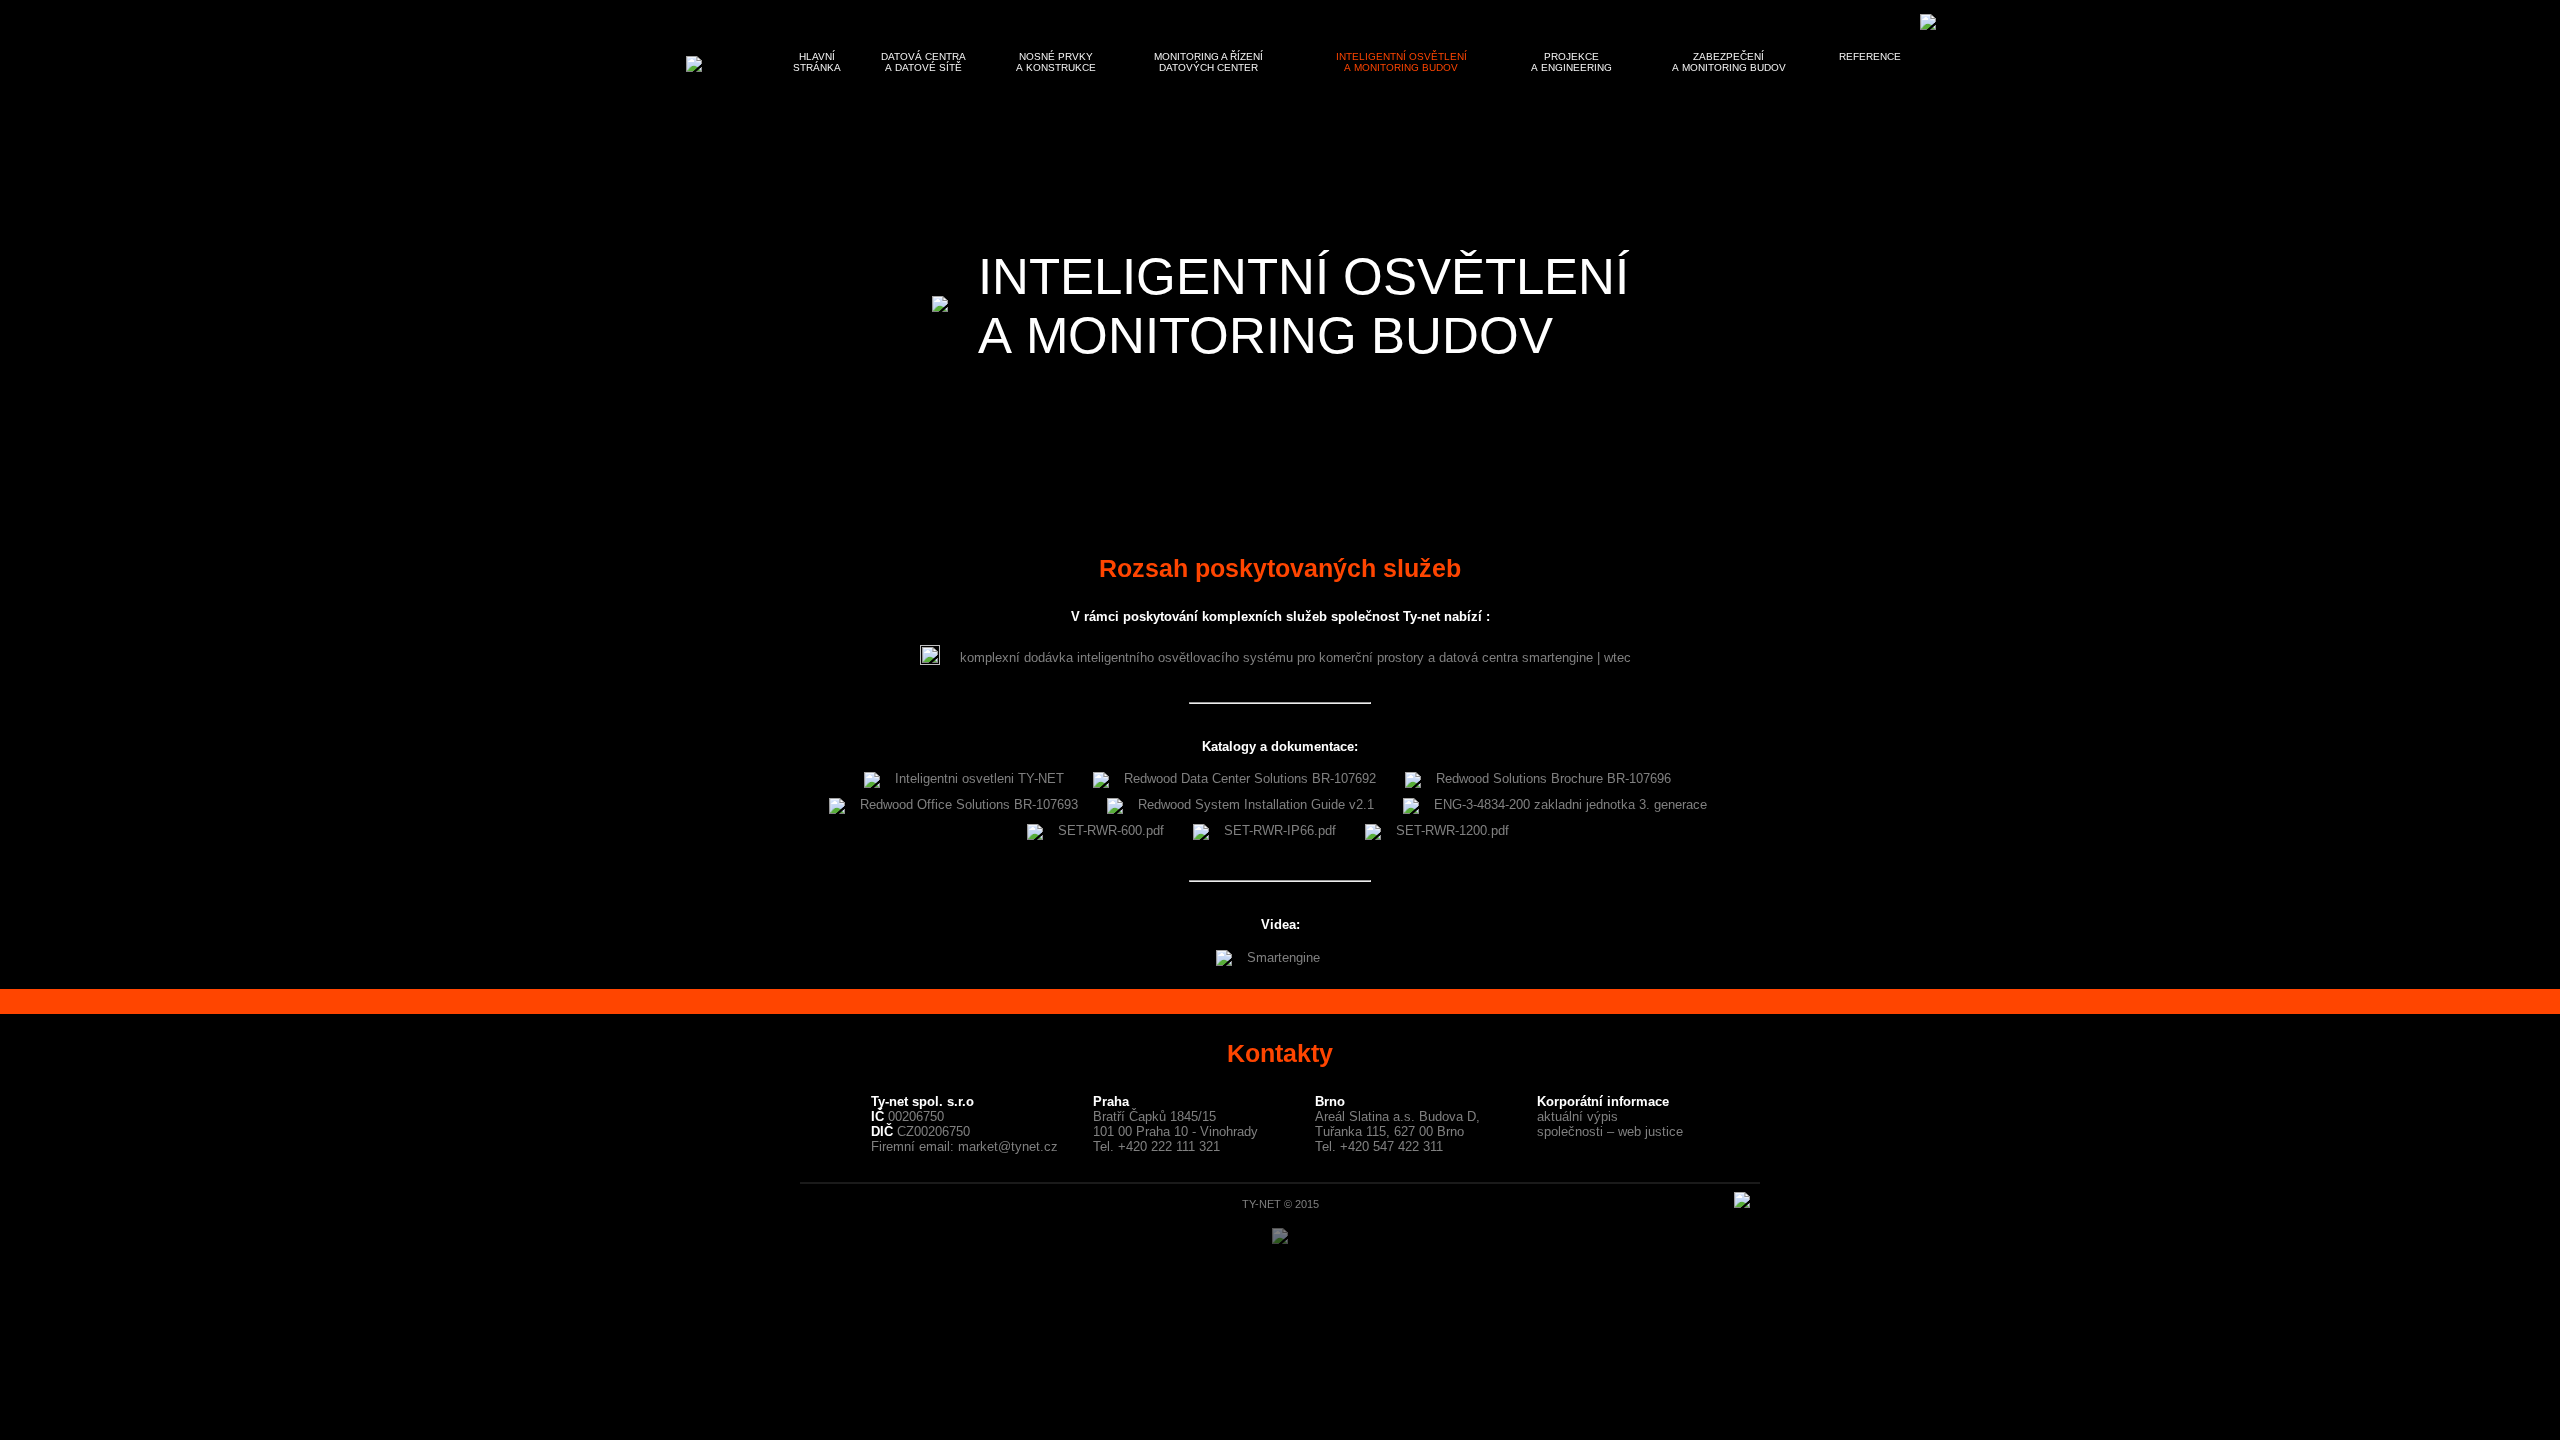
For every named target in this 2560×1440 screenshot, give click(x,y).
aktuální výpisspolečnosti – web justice (1610, 1124)
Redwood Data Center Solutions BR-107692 (1250, 778)
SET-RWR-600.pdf (1111, 830)
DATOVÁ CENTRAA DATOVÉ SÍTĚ (923, 62)
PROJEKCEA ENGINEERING (1571, 62)
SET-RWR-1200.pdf (1452, 830)
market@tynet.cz (1008, 1146)
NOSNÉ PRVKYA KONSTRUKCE (1056, 62)
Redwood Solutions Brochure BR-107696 (1553, 778)
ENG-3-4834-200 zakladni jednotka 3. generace (1570, 804)
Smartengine (1283, 957)
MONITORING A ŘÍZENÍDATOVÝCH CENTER (1208, 62)
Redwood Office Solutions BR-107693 (969, 804)
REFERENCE (1870, 56)
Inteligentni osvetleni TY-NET (979, 778)
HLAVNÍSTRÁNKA (817, 62)
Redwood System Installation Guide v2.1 (1256, 804)
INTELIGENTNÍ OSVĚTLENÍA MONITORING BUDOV (1401, 62)
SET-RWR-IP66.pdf (1280, 830)
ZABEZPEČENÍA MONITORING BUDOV (1729, 62)
